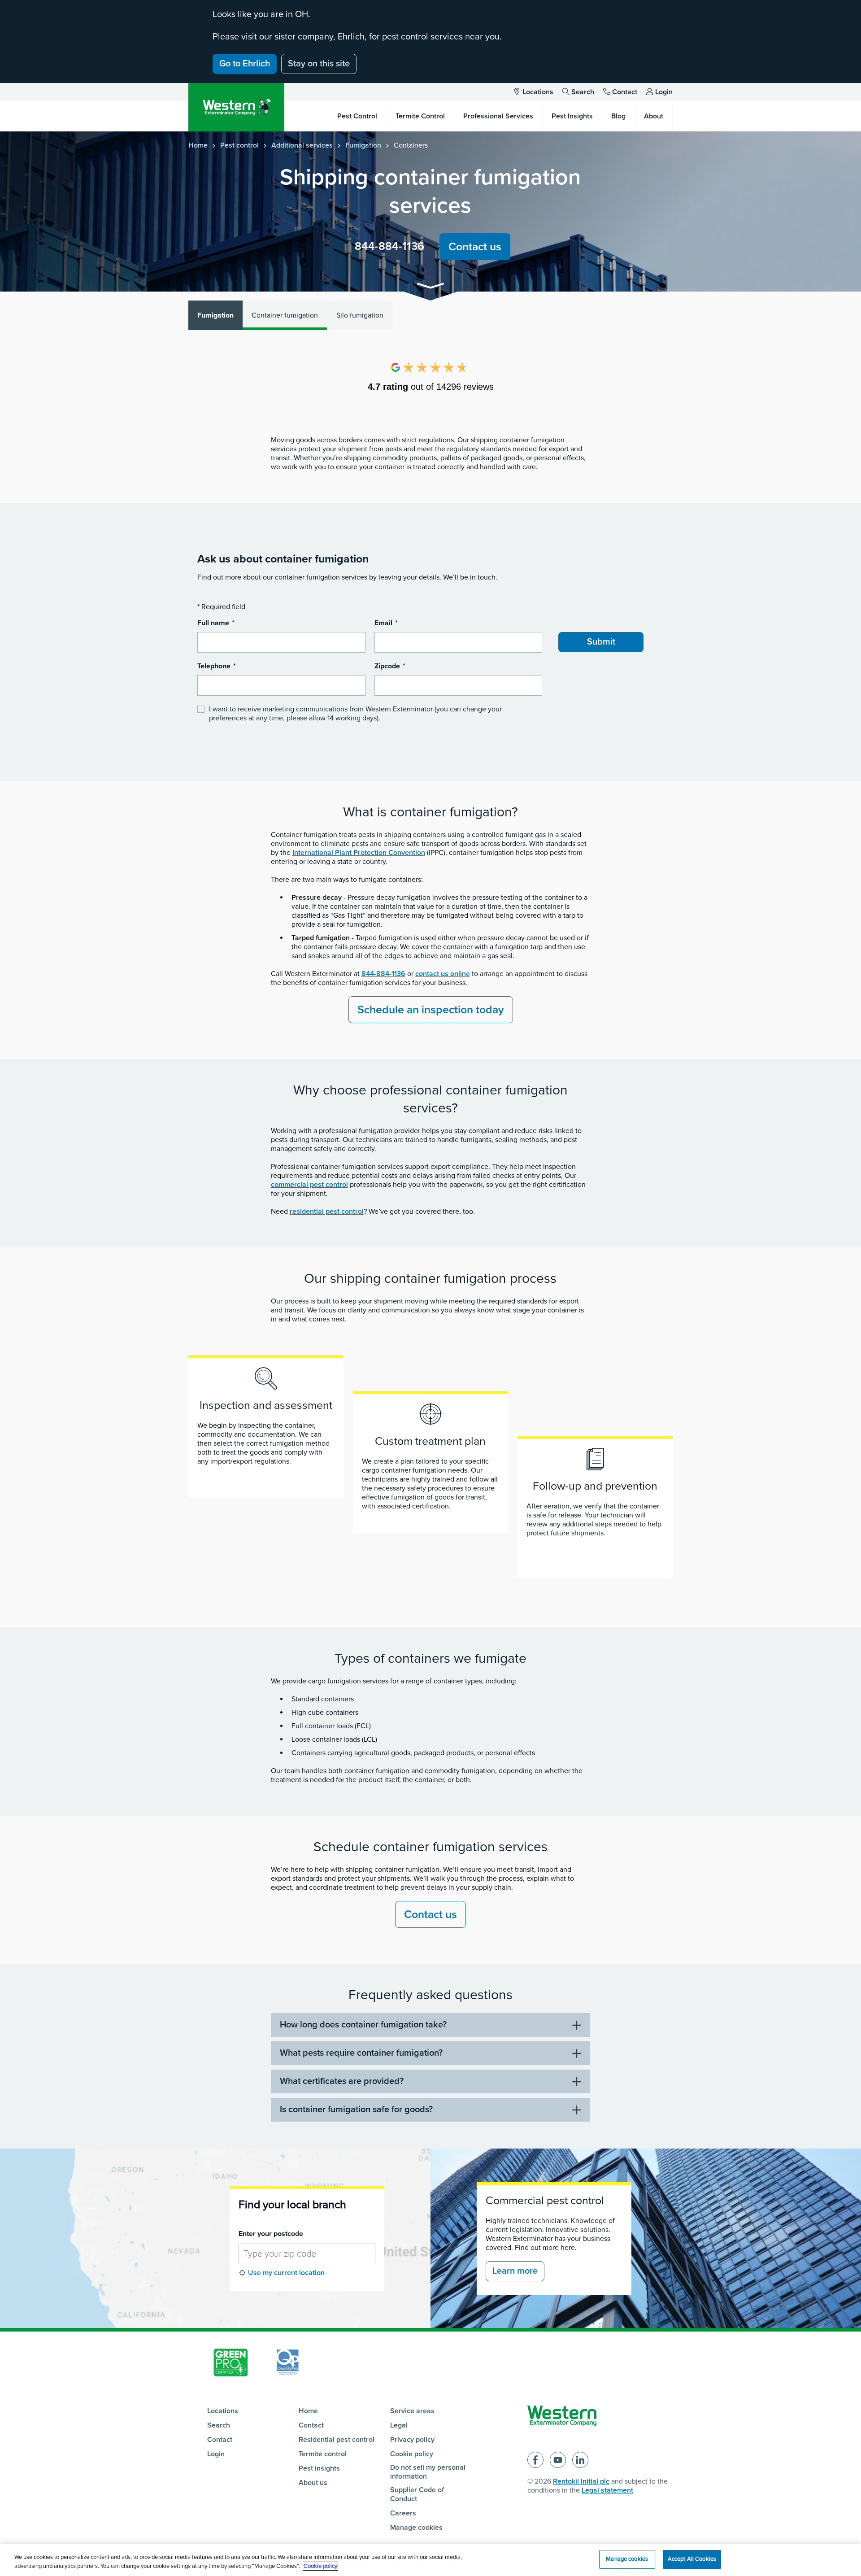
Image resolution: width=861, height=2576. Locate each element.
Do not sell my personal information (428, 2472)
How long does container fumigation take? (363, 2025)
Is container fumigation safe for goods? (356, 2110)
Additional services (302, 145)
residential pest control (327, 1212)
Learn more (515, 2271)
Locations (538, 92)
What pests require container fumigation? (361, 2053)
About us (313, 2483)
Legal (399, 2425)
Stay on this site (319, 64)
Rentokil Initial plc (581, 2481)
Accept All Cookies (692, 2559)
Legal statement (607, 2490)
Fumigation (363, 145)
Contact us (475, 247)
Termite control (323, 2454)
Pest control (239, 145)
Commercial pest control (545, 2201)
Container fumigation (285, 315)
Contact (625, 92)
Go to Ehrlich (245, 64)
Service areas (412, 2411)
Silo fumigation (360, 315)
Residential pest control (337, 2440)
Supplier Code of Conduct (417, 2494)
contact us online (443, 974)
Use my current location (286, 2273)
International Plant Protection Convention (359, 853)
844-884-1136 (389, 246)
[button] (430, 287)
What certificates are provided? (342, 2081)
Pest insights (319, 2468)
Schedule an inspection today (431, 1010)
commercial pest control (309, 1185)
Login (664, 92)
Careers (403, 2513)
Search (583, 92)
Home (198, 145)
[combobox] (307, 2254)
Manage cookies (416, 2528)
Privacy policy (412, 2440)
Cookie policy (412, 2454)
